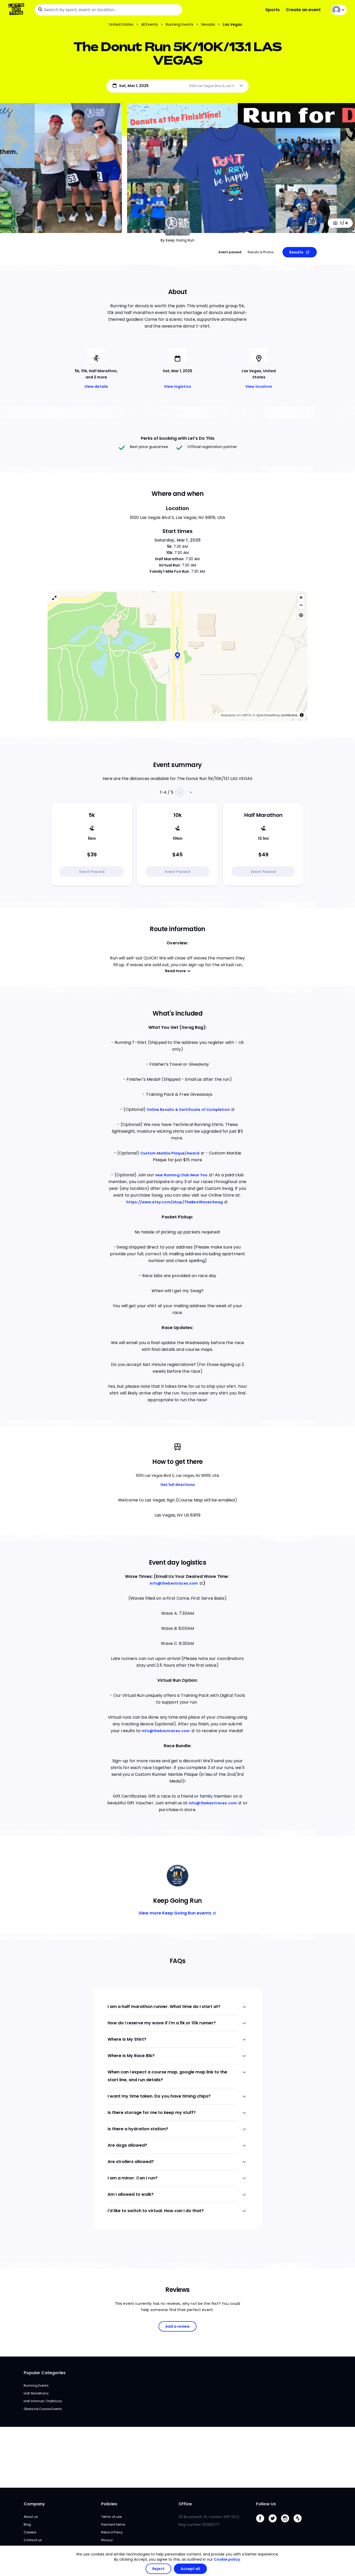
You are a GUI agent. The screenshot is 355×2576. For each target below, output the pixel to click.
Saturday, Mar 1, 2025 (178, 540)
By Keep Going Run (177, 240)
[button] (177, 656)
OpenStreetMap (268, 715)
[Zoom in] (301, 598)
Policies (109, 2504)
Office (185, 2504)
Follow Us (266, 2504)
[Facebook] (262, 2524)
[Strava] (300, 2524)
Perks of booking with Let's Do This (178, 438)
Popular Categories (45, 2373)
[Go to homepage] (17, 10)
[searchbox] (108, 10)
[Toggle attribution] (302, 715)
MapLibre (228, 715)
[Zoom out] (301, 605)
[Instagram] (287, 2524)
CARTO (246, 715)
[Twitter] (275, 2524)
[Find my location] (301, 615)
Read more (175, 971)
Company (34, 2504)
